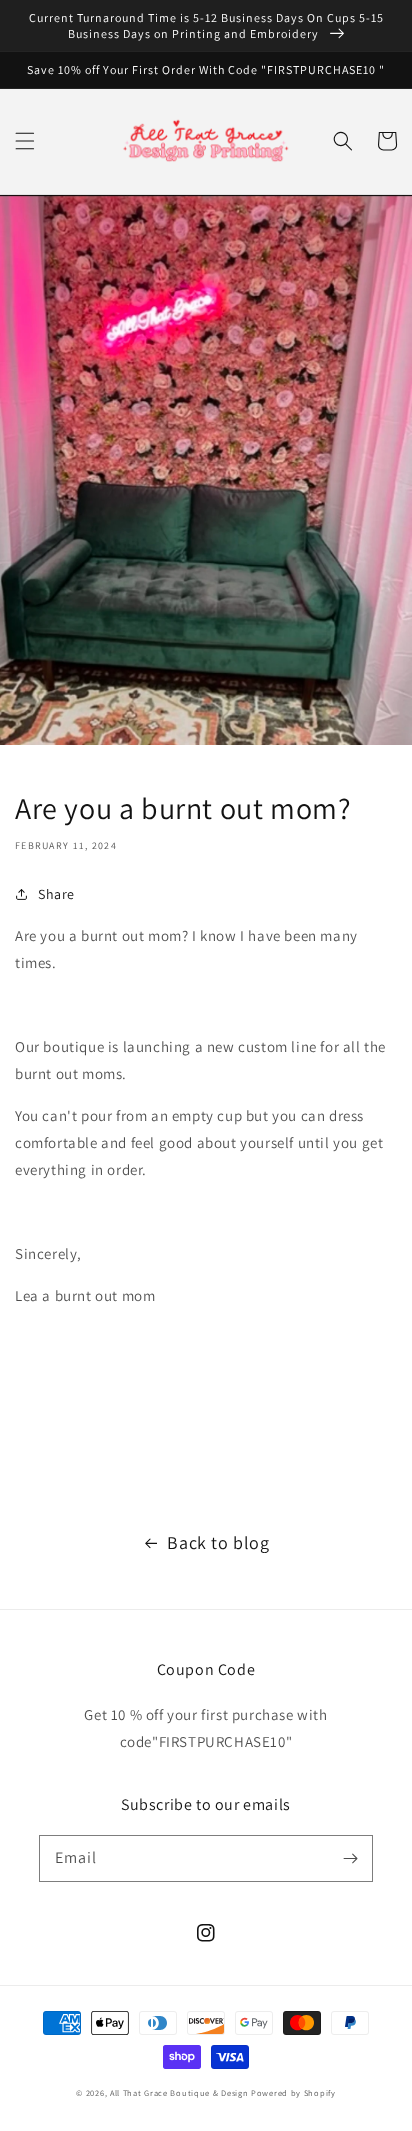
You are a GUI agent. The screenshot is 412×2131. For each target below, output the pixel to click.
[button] (25, 141)
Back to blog (218, 1542)
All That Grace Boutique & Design (180, 2092)
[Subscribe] (350, 1858)
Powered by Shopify (293, 2092)
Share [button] (56, 894)
